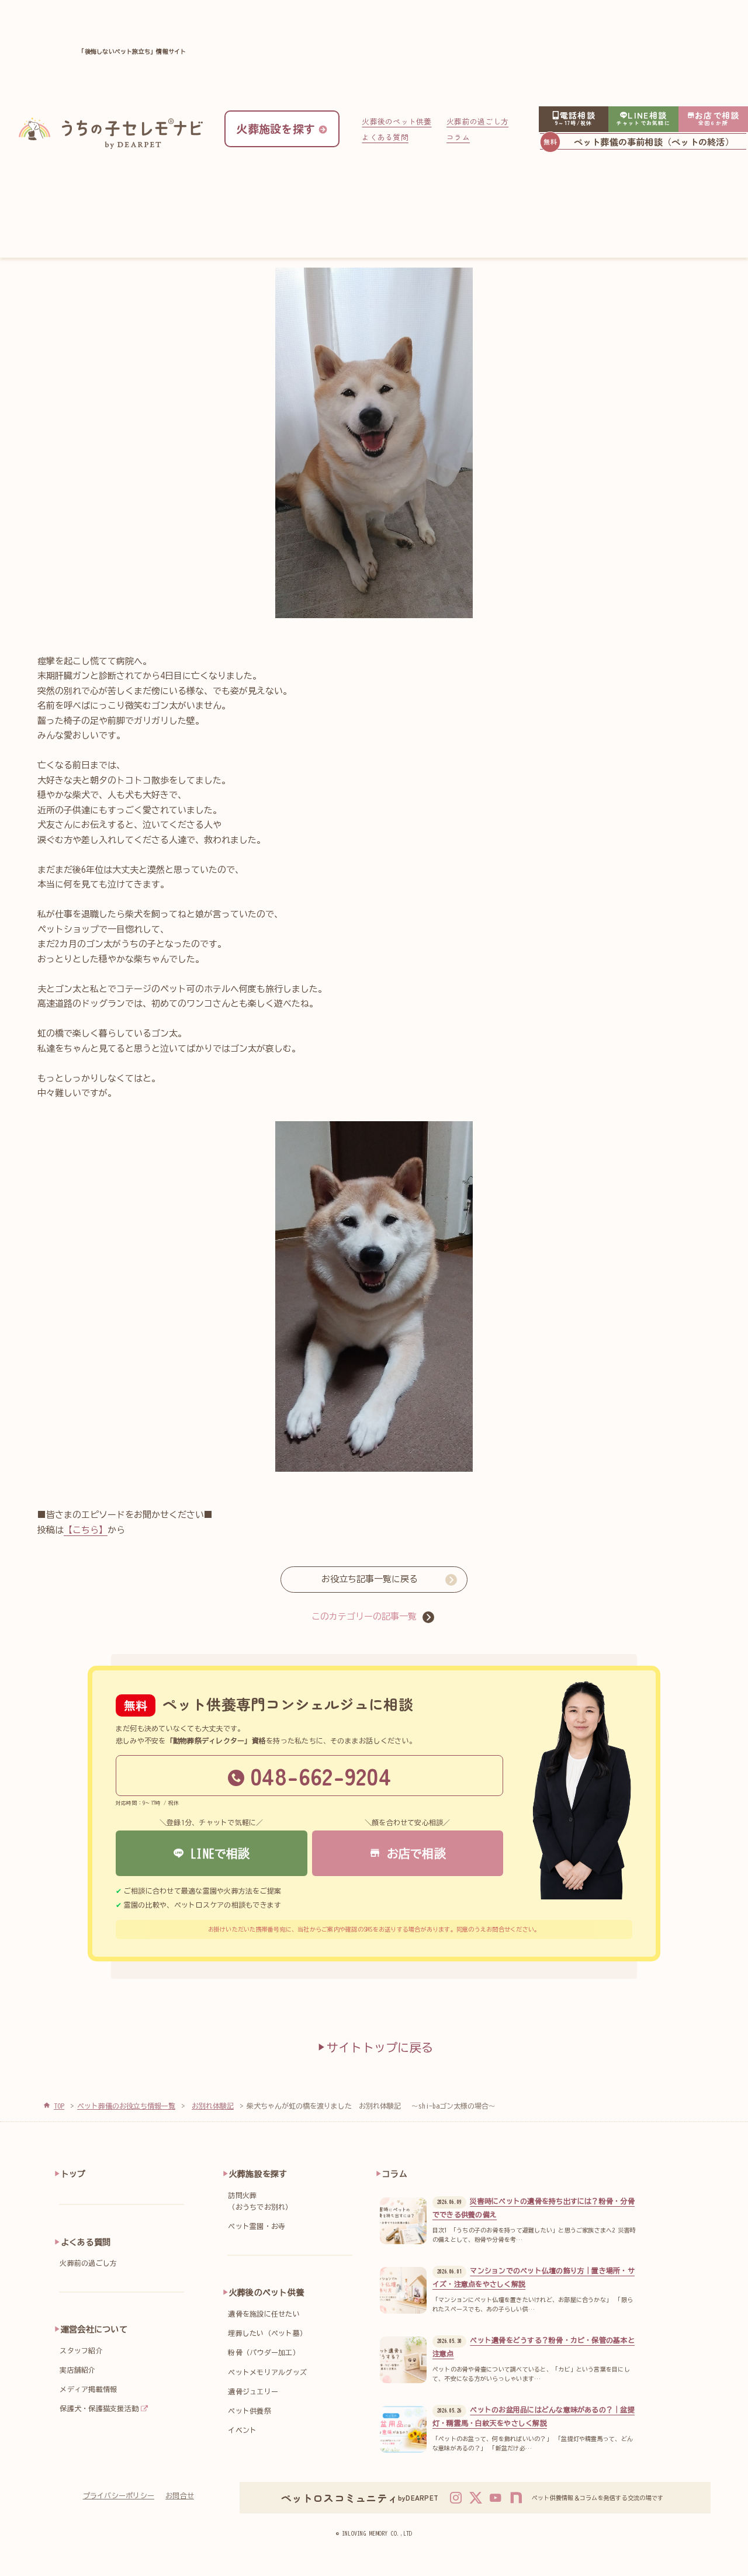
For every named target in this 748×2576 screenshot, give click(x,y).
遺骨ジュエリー (253, 2391)
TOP (59, 2106)
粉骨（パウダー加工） (264, 2352)
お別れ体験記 (213, 2106)
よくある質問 (385, 137)
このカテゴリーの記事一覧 (364, 1616)
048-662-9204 (321, 1776)
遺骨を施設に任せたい (264, 2314)
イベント (242, 2430)
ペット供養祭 (249, 2411)
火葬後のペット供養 (396, 121)
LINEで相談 (217, 1853)
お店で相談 (413, 1853)
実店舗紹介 (77, 2370)
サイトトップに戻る (380, 2047)
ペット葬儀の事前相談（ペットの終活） (654, 141)
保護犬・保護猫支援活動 (99, 2408)
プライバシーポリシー (119, 2495)
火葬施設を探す (258, 2174)
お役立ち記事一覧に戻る (370, 1579)
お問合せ (180, 2495)
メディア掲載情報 (88, 2389)
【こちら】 (86, 1530)
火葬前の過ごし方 (477, 121)
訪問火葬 (260, 2201)
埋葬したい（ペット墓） (267, 2333)
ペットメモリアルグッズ (267, 2372)
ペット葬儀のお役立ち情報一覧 (126, 2106)
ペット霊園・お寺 (257, 2226)
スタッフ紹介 (81, 2350)
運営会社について (94, 2329)
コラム (458, 137)
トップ (73, 2174)
